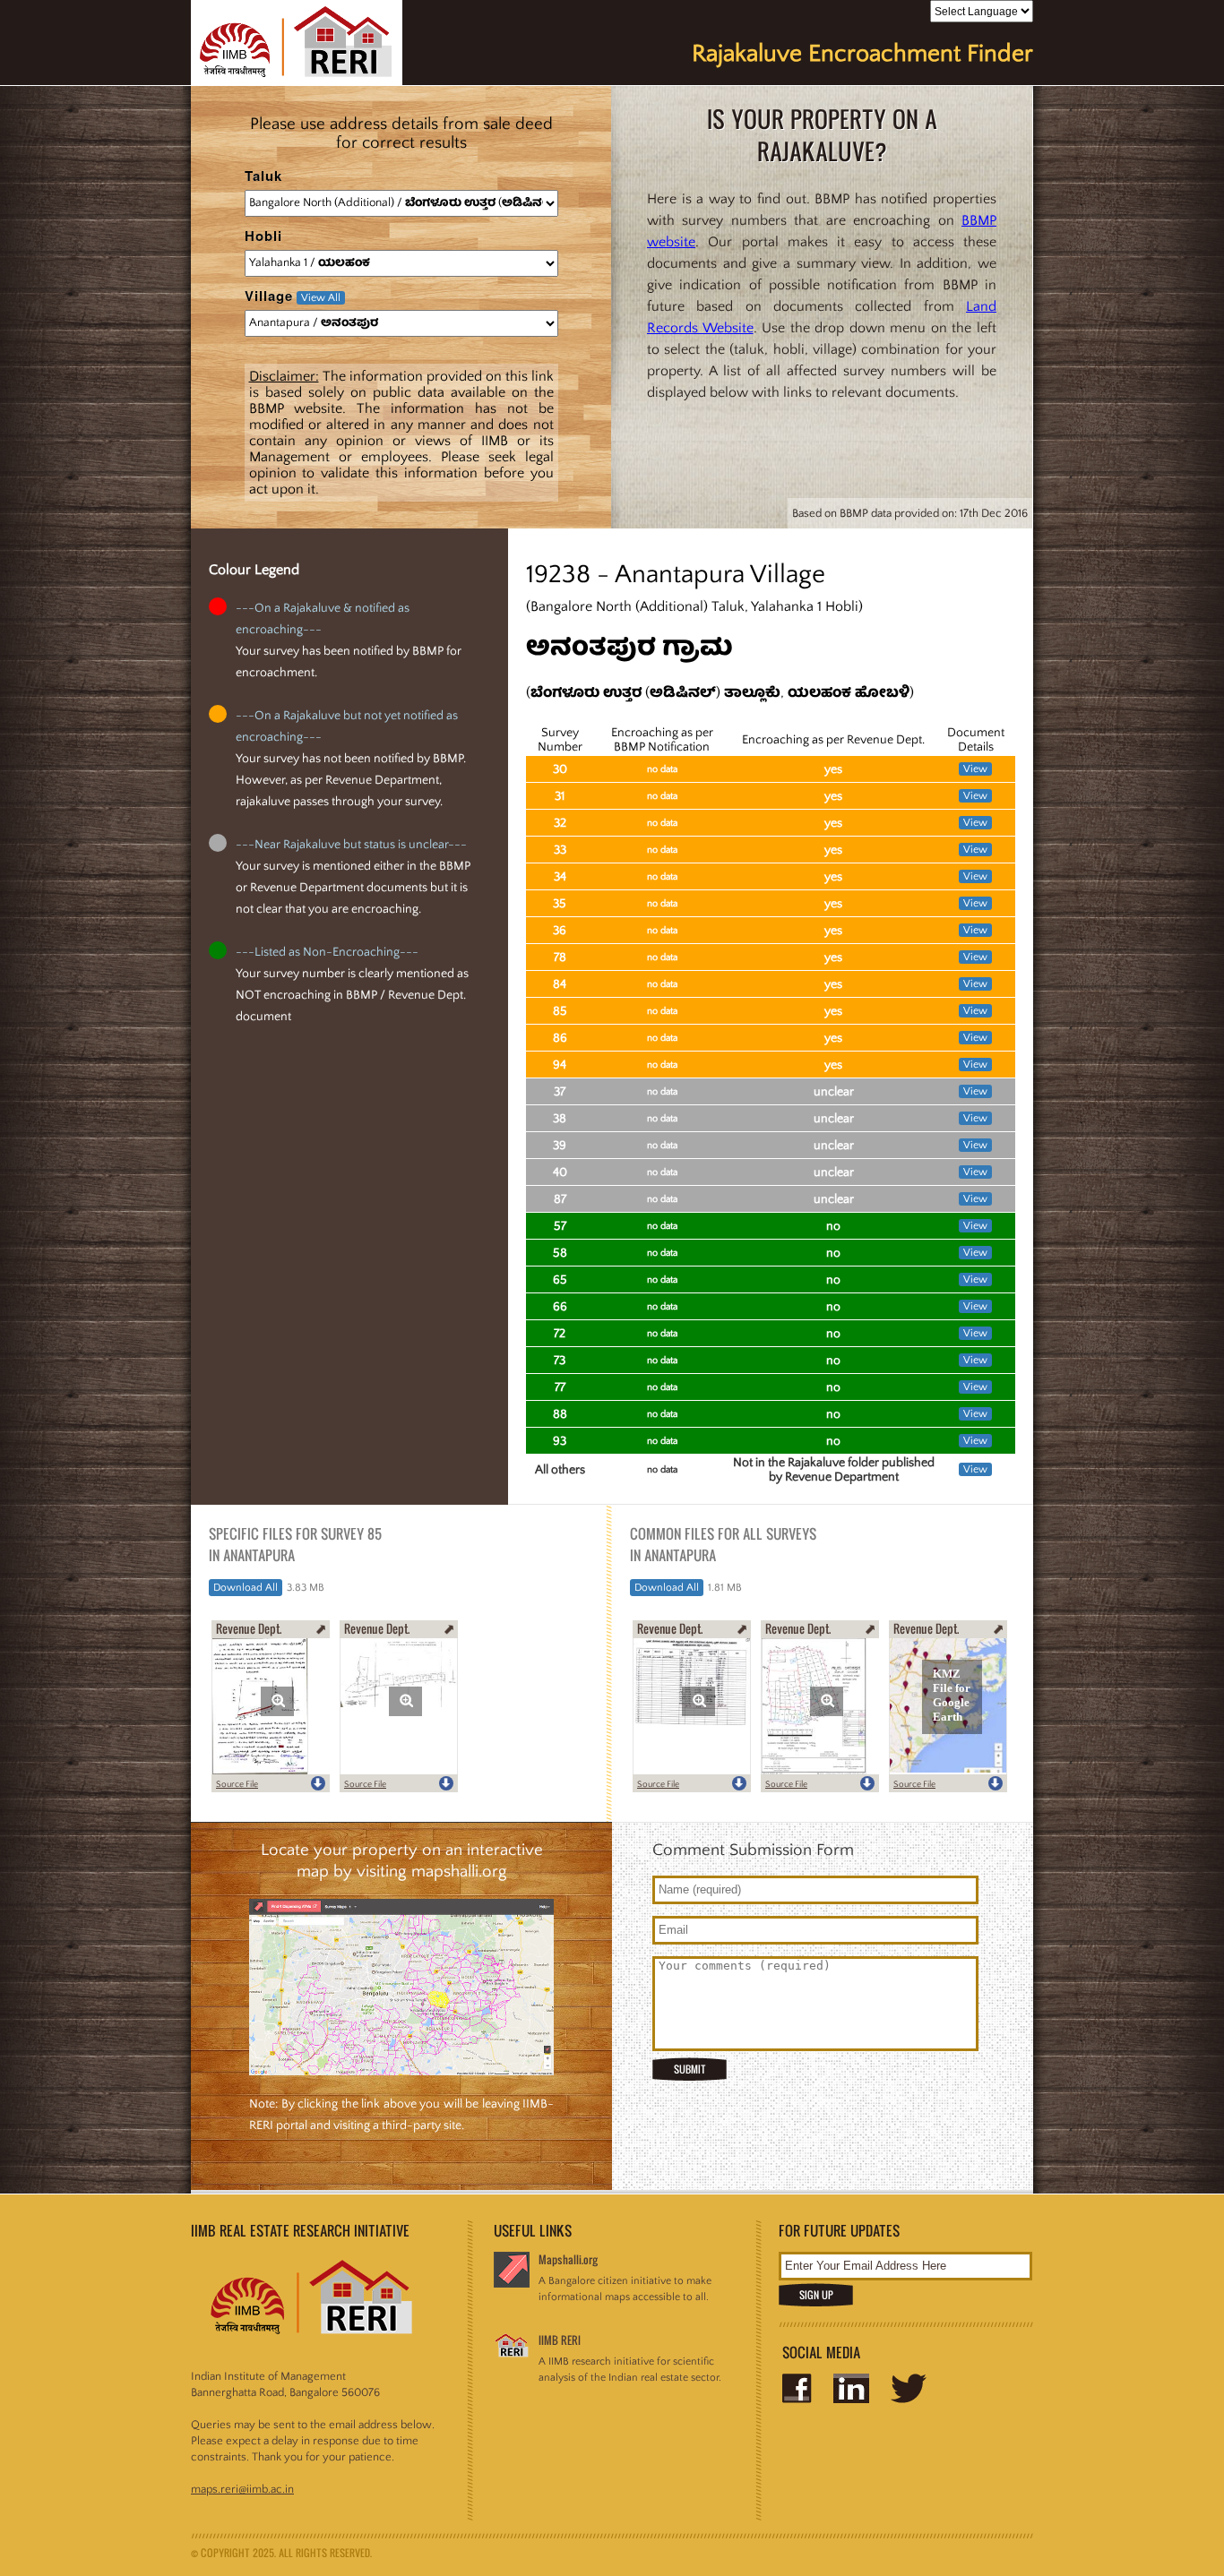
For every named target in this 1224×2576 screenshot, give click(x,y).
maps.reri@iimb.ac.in (242, 2489)
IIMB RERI (560, 2340)
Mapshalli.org (568, 2259)
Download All (246, 1588)
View (975, 769)
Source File (237, 1785)
